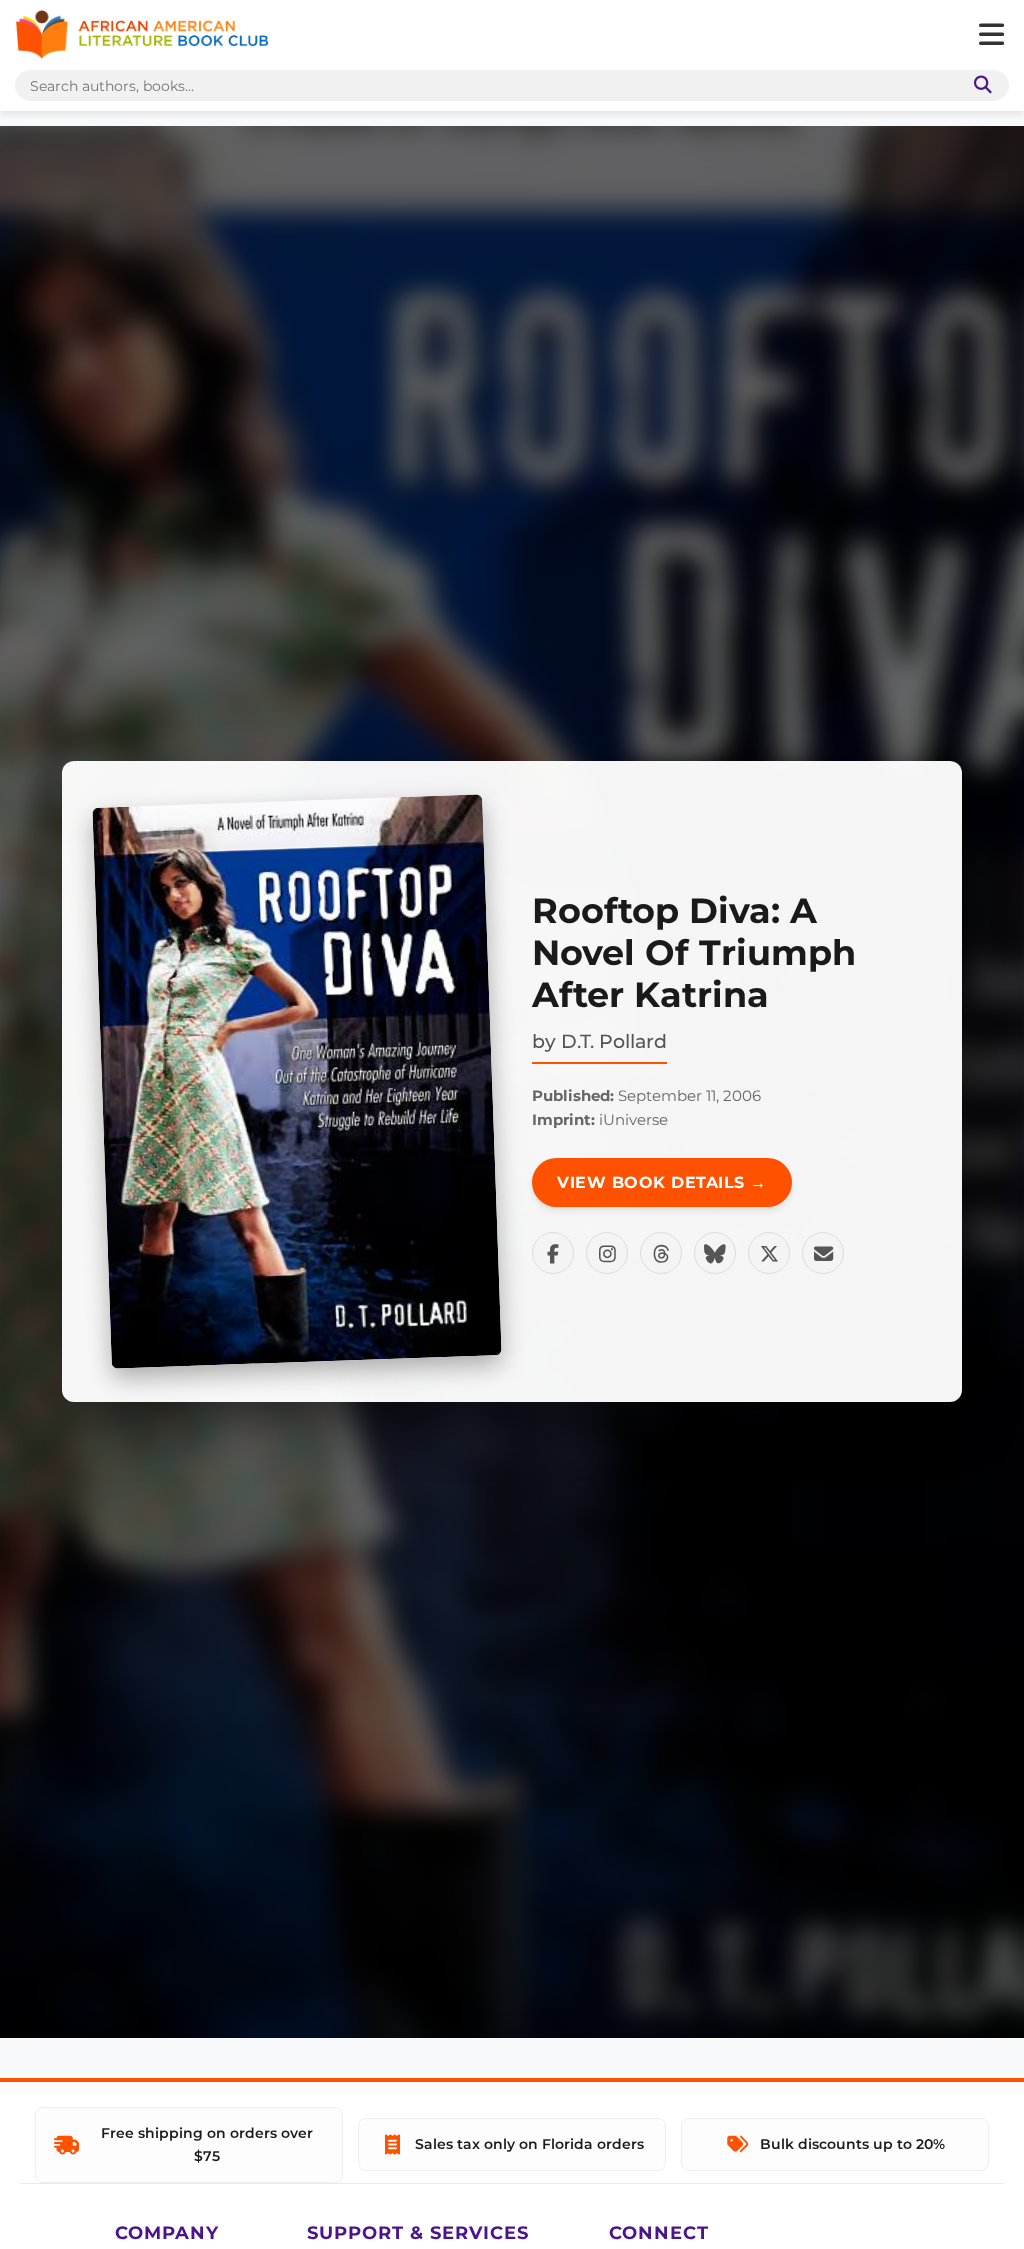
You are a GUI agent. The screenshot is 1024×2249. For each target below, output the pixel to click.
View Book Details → (662, 1182)
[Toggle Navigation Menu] (991, 35)
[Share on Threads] (661, 1253)
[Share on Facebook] (553, 1253)
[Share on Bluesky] (715, 1253)
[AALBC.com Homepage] (142, 35)
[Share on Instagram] (607, 1253)
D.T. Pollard (614, 1041)
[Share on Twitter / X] (769, 1253)
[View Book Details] (297, 1081)
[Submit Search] (979, 85)
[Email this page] (823, 1253)
